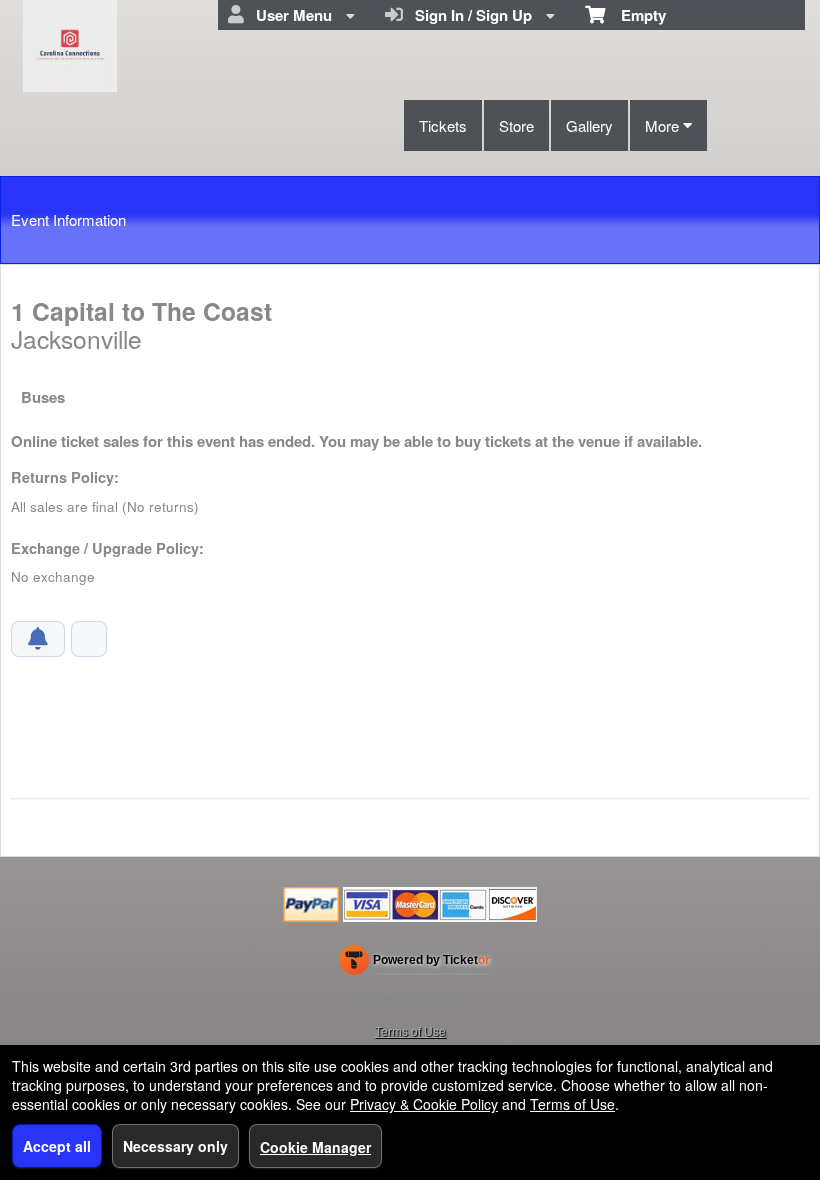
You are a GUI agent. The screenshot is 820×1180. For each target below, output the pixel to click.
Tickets (443, 125)
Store (516, 125)
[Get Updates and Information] (38, 639)
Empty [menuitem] (635, 15)
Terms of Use (410, 1030)
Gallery (589, 125)
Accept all (57, 1146)
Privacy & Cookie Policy (424, 1104)
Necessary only (175, 1146)
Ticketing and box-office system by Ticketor (414, 964)
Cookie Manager (315, 1147)
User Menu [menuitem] (290, 15)
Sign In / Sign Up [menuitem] (469, 15)
